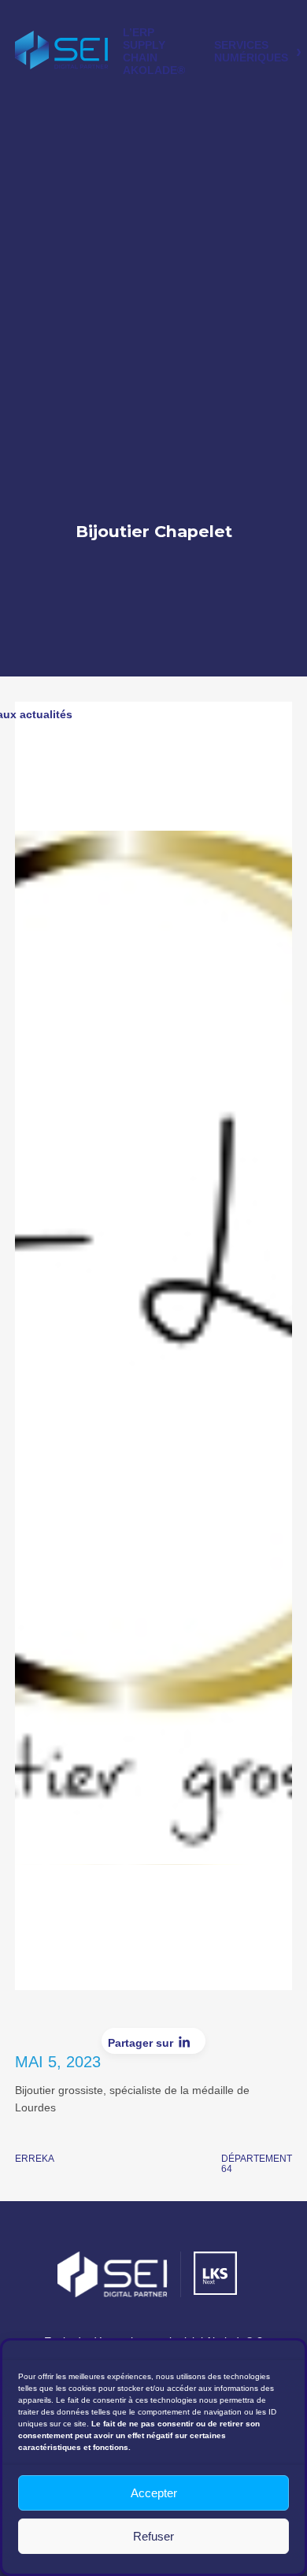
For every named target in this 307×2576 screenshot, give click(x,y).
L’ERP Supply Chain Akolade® (154, 51)
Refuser (153, 2536)
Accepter (154, 2493)
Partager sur (141, 2043)
